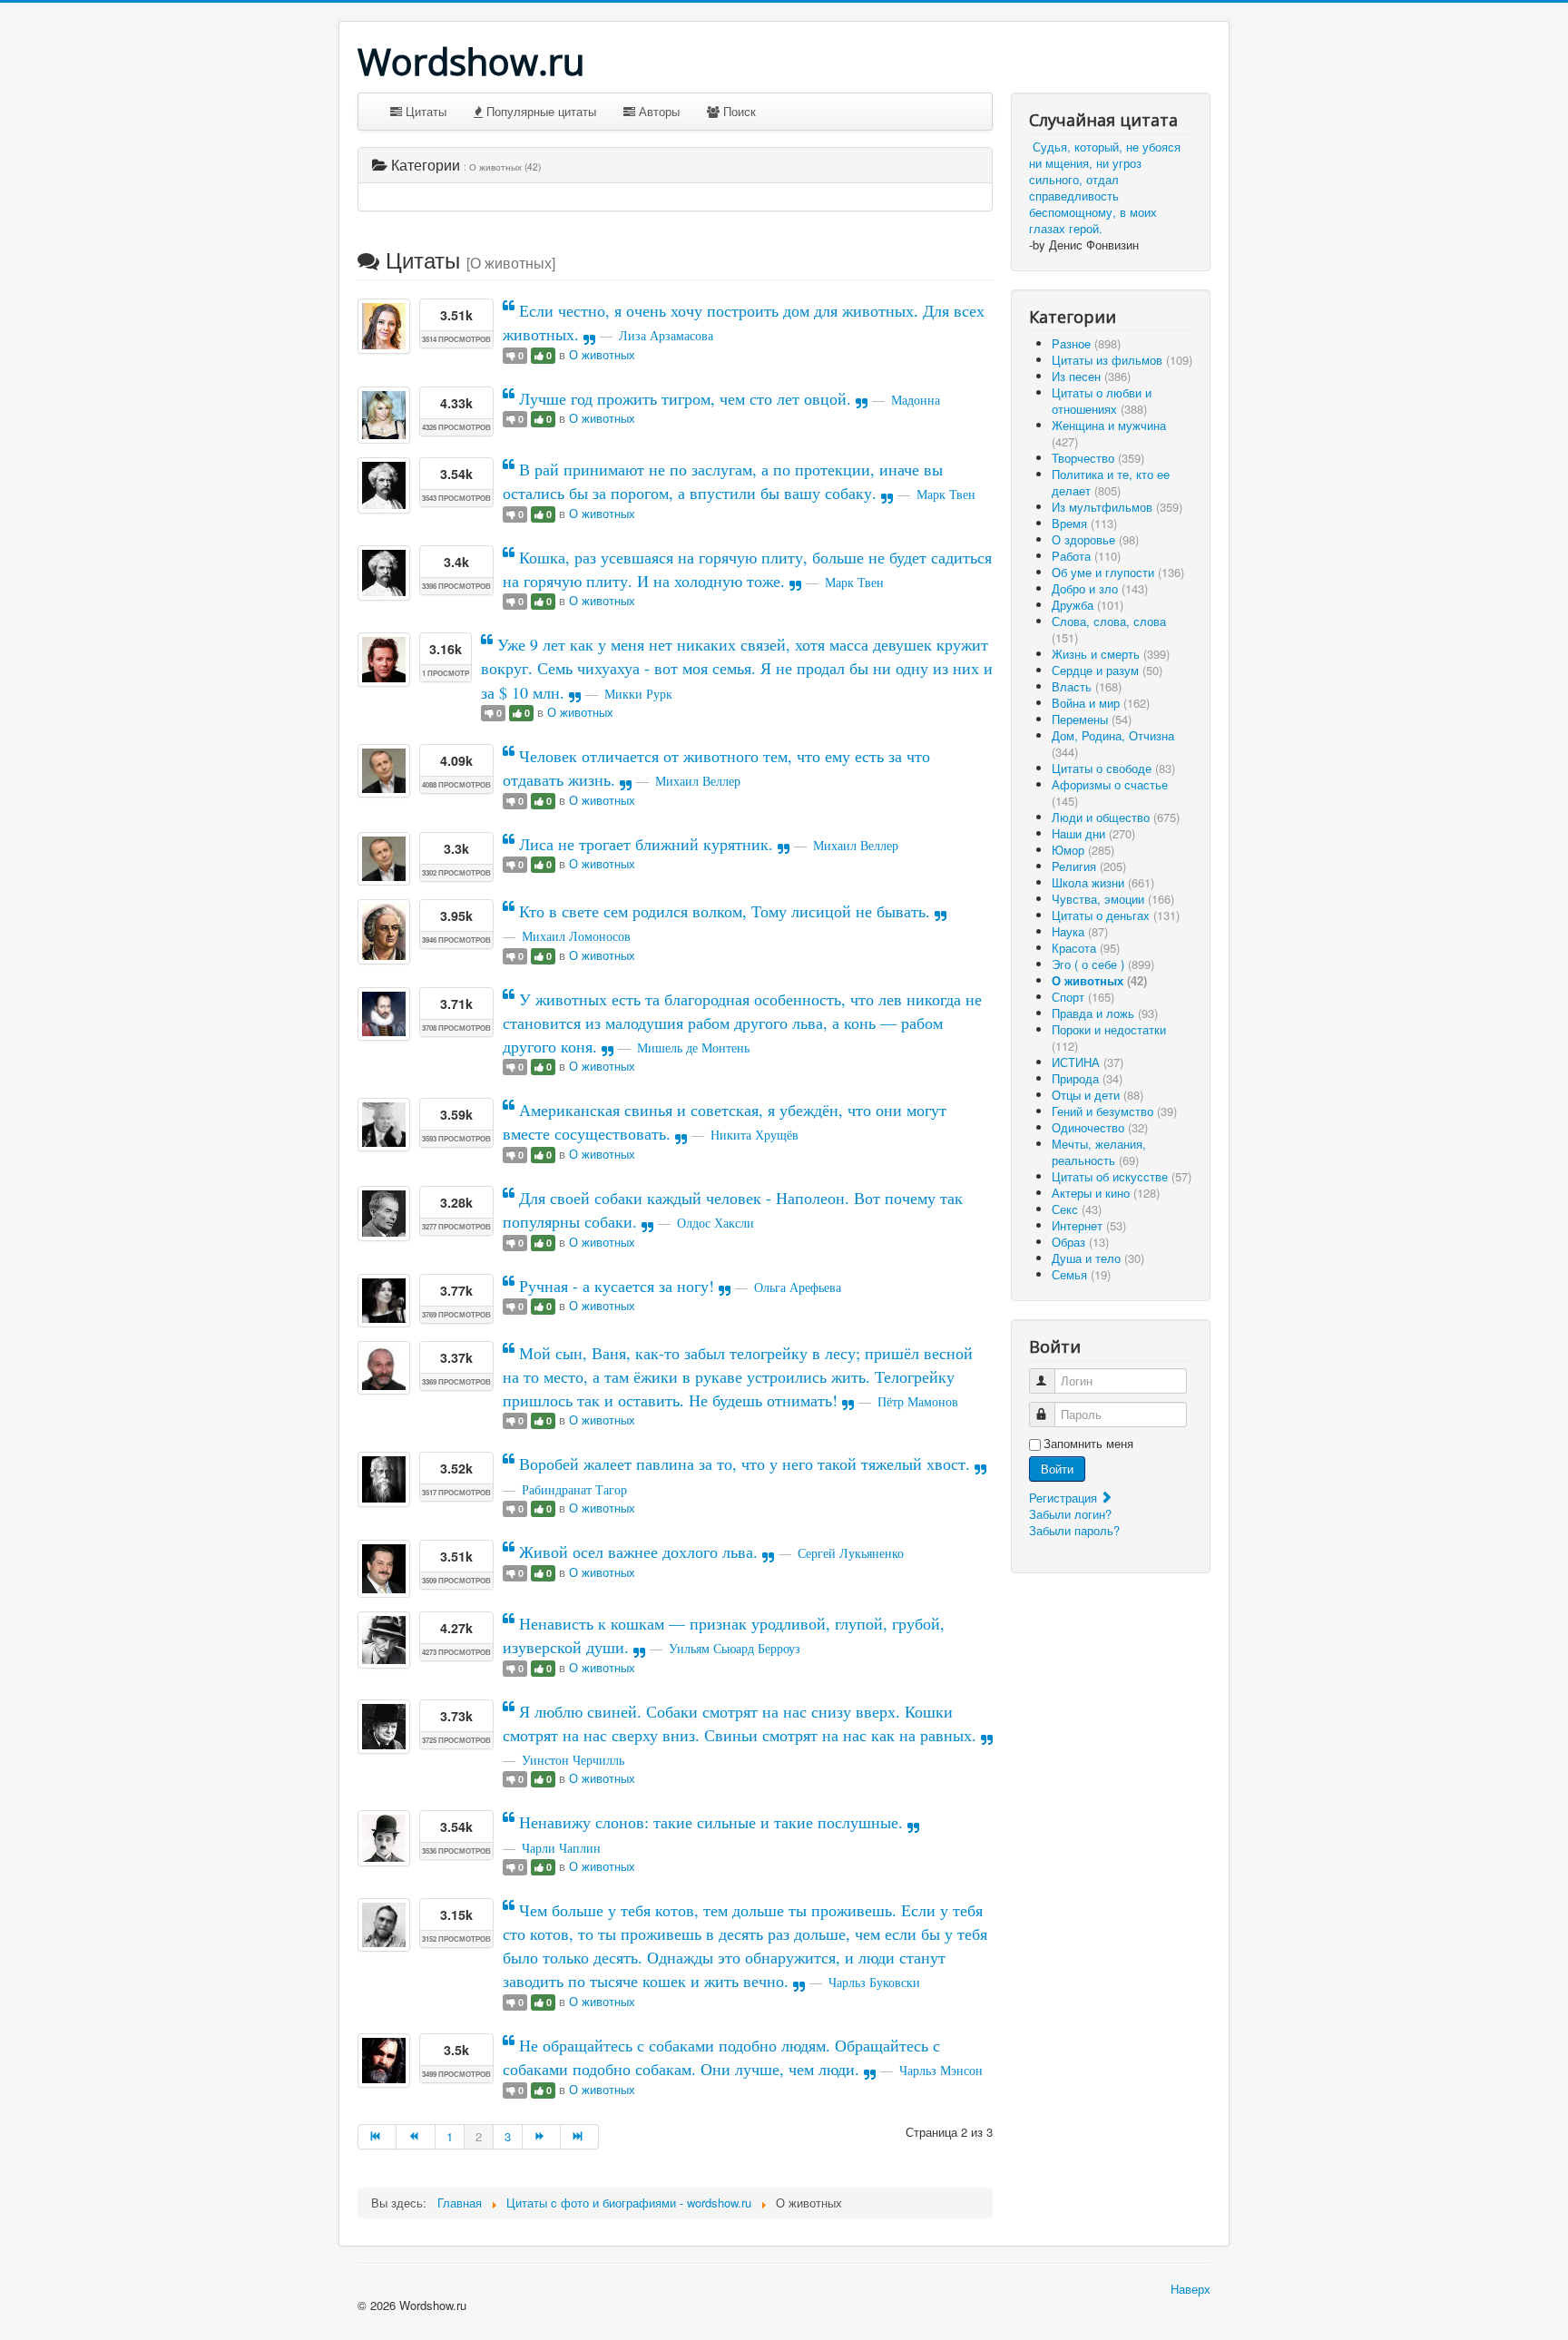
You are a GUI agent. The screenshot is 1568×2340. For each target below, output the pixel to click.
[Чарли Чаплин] (384, 1838)
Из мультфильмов (1117, 507)
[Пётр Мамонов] (384, 1368)
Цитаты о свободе (1113, 768)
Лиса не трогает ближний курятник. (646, 844)
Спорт (1083, 997)
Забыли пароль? (1074, 1530)
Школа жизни (1103, 882)
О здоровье (1095, 539)
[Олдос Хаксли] (384, 1214)
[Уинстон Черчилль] (384, 1727)
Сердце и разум (1107, 670)
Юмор (1083, 850)
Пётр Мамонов (918, 1401)
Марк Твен (946, 494)
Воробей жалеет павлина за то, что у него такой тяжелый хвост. (745, 1464)
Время (1084, 523)
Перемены (1092, 719)
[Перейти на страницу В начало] (377, 2137)
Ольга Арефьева (798, 1287)
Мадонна (916, 400)
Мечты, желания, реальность (1099, 1152)
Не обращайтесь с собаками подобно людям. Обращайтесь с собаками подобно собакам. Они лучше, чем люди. (721, 2057)
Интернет (1089, 1225)
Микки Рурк (638, 694)
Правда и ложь (1105, 1013)
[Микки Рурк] (384, 660)
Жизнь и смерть (1111, 654)
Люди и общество (1116, 817)
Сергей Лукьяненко (851, 1553)
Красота (1086, 948)
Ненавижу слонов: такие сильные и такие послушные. (711, 1822)
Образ (1080, 1242)
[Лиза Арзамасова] (384, 326)
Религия (1089, 866)
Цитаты (424, 111)
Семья (1081, 1274)
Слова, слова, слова (1109, 629)
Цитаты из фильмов (1122, 360)
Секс (1077, 1209)
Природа (1087, 1078)
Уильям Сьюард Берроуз (735, 1648)
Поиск (738, 111)
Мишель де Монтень (693, 1048)
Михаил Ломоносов (576, 936)
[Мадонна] (384, 415)
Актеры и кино (1106, 1193)
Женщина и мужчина (1109, 433)
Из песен (1091, 376)
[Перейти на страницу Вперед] (542, 2137)
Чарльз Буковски (874, 1982)
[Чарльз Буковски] (384, 1925)
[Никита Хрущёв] (384, 1125)
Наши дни (1093, 833)
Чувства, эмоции (1113, 899)
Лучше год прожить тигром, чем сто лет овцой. (685, 398)
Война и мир (1101, 703)
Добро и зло (1100, 588)
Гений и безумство (1114, 1111)
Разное (1086, 343)
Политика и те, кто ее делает (1111, 482)
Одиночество (1100, 1127)
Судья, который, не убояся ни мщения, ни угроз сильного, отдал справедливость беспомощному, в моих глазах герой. (1105, 187)
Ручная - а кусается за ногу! (617, 1286)
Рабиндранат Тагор (574, 1489)
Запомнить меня (1088, 1444)
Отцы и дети (1098, 1095)
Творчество (1098, 458)
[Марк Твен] (384, 485)
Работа (1086, 556)
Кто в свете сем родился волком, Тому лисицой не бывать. (725, 911)
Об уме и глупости (1118, 572)
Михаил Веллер (698, 781)
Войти (1057, 1469)
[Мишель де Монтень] (384, 1014)
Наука (1080, 931)
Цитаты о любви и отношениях (1102, 401)
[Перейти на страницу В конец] (580, 2137)
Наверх (1191, 2289)
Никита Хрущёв (755, 1135)
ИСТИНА (1088, 1062)
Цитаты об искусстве (1122, 1176)
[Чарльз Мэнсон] (384, 2061)
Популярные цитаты (539, 111)
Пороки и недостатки (1109, 1038)
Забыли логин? (1070, 1514)
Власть (1087, 686)
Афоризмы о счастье (1110, 793)
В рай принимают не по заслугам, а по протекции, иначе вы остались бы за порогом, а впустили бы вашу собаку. (723, 481)
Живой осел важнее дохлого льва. (638, 1552)
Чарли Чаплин (561, 1848)
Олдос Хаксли (715, 1223)
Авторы (657, 111)
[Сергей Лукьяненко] (384, 1569)
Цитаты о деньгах (1116, 915)
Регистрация (1065, 1498)
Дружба (1088, 605)
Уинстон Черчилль (573, 1760)
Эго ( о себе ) (1103, 964)
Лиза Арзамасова (666, 335)
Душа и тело (1098, 1258)
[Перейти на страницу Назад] (416, 2137)
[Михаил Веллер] (384, 771)
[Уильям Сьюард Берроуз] (384, 1640)
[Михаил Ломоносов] (384, 932)
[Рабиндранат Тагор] (384, 1479)
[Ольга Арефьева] (384, 1301)
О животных (602, 354)
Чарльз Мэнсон (941, 2070)
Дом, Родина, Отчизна (1113, 744)
